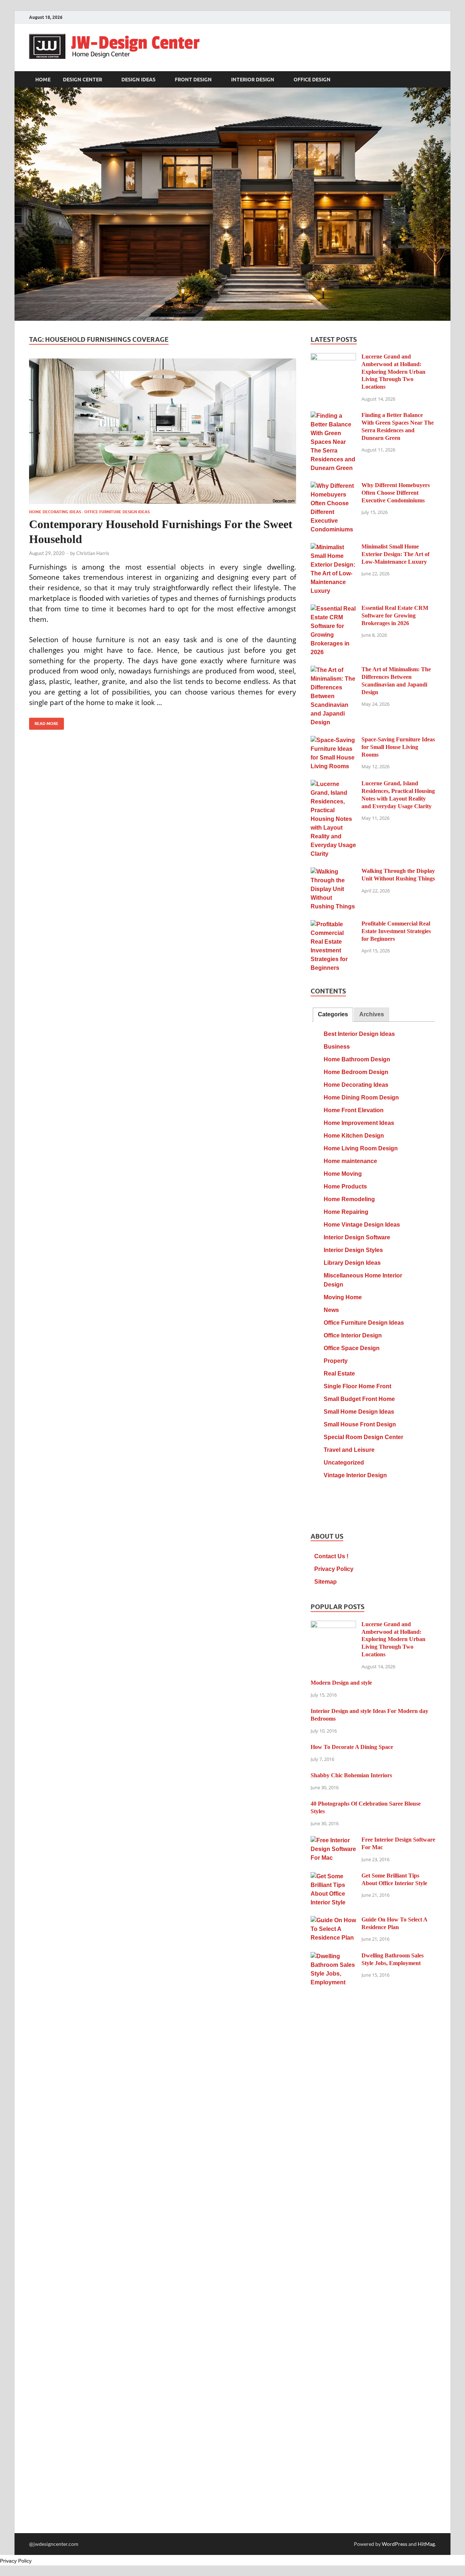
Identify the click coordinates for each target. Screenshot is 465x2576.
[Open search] (432, 80)
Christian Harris (93, 553)
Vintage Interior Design (355, 1475)
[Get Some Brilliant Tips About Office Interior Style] (333, 1877)
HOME (43, 80)
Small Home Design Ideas (359, 1412)
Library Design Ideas (352, 1263)
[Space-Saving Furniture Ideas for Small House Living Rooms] (333, 740)
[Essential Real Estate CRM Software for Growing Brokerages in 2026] (333, 609)
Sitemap (325, 1582)
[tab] (333, 1015)
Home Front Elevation (354, 1110)
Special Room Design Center (363, 1437)
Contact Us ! (331, 1556)
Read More (44, 722)
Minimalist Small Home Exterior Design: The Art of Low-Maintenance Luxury (395, 554)
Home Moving (343, 1174)
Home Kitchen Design (354, 1136)
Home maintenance (350, 1161)
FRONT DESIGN (193, 80)
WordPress (395, 2544)
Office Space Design (352, 1348)
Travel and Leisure (349, 1450)
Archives (372, 1014)
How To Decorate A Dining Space (352, 1747)
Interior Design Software (357, 1237)
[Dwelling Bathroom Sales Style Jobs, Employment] (333, 1957)
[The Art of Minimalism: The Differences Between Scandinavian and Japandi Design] (333, 670)
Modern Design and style (341, 1683)
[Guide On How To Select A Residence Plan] (333, 1921)
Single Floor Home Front (357, 1386)
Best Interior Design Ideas (359, 1034)
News (331, 1310)
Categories (333, 1014)
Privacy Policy (334, 1569)
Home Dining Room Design (361, 1097)
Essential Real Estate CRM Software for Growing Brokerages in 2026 (395, 615)
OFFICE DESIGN (312, 80)
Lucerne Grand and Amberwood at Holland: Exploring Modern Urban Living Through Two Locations (393, 372)
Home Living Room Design (361, 1148)
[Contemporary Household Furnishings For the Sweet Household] (163, 431)
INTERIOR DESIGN (253, 80)
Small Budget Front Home (359, 1399)
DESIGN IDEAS (138, 80)
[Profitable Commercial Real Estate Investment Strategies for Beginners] (333, 925)
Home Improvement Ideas (359, 1123)
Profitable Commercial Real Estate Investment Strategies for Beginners (396, 931)
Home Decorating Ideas (55, 512)
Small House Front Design (360, 1424)
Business (337, 1047)
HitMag (426, 2544)
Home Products (345, 1186)
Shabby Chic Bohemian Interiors (351, 1775)
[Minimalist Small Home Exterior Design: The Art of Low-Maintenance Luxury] (333, 548)
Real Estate (339, 1374)
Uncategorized (344, 1463)
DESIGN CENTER (82, 80)
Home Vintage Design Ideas (362, 1225)
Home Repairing (346, 1212)
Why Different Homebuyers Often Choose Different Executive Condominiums (396, 493)
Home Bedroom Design (356, 1072)
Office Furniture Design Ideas (117, 512)
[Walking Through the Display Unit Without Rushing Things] (333, 872)
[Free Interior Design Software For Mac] (333, 1841)
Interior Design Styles (353, 1250)
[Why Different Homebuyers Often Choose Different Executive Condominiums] (333, 486)
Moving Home (343, 1297)
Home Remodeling (349, 1199)
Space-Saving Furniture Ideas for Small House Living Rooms (398, 747)
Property (336, 1361)
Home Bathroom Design (357, 1059)
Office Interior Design (353, 1335)
